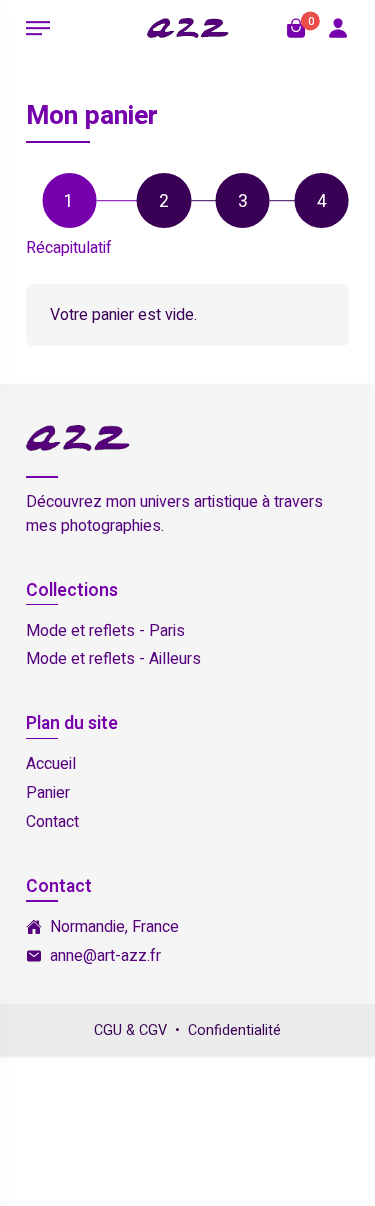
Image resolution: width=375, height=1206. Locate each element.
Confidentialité (234, 1030)
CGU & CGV (130, 1030)
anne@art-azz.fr (105, 956)
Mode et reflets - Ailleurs (113, 659)
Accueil (51, 764)
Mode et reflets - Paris (105, 631)
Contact (52, 822)
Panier (48, 793)
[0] (296, 28)
